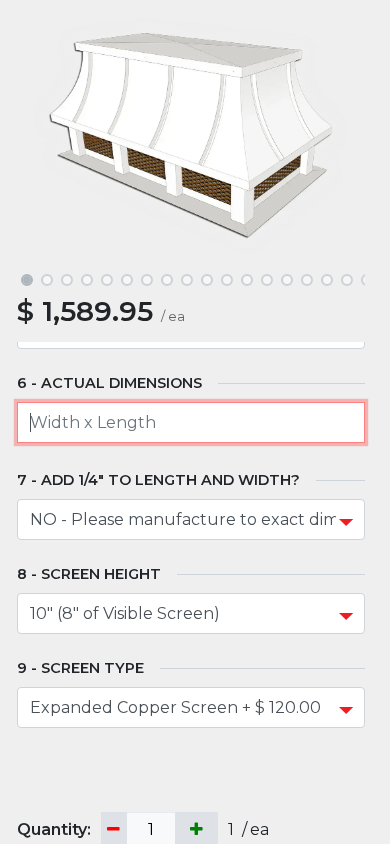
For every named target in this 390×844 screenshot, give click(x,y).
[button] (43, 135)
